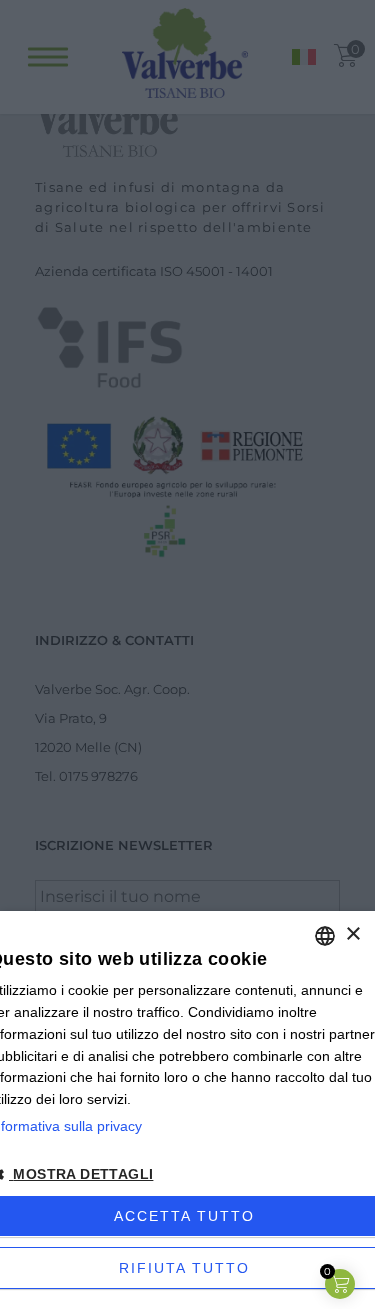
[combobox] (325, 936)
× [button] (352, 934)
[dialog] (187, 1110)
